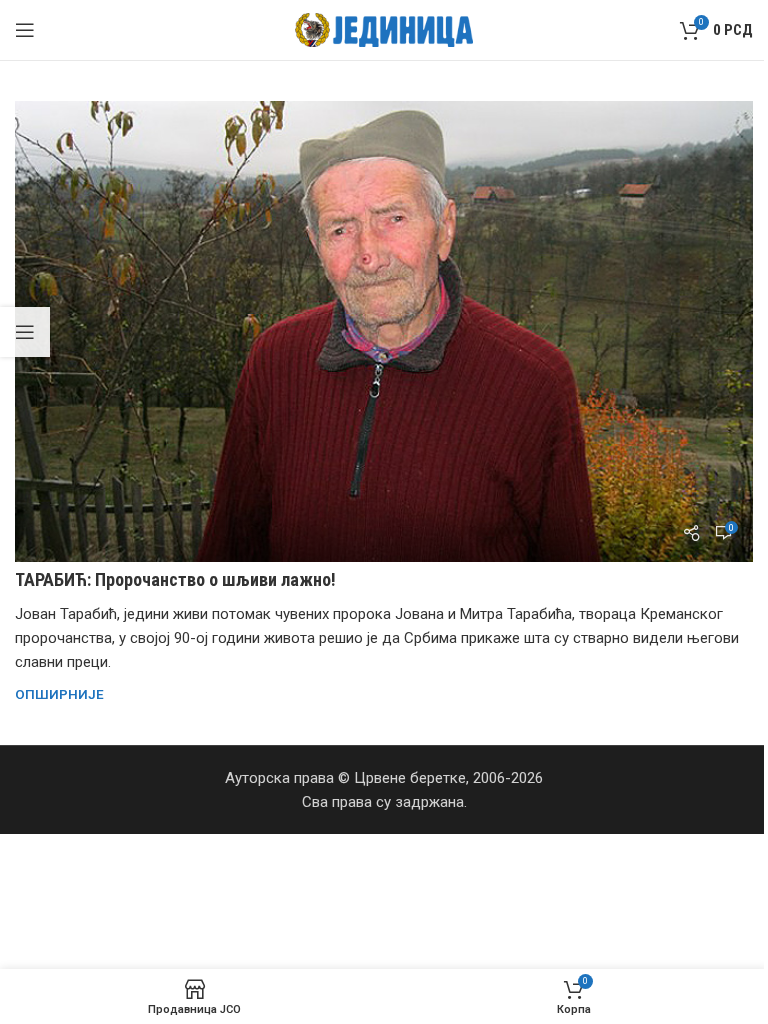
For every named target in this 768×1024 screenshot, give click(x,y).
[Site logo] (384, 29)
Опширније (59, 694)
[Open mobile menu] (25, 30)
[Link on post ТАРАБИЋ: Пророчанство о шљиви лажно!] (384, 331)
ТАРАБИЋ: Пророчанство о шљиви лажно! (175, 579)
